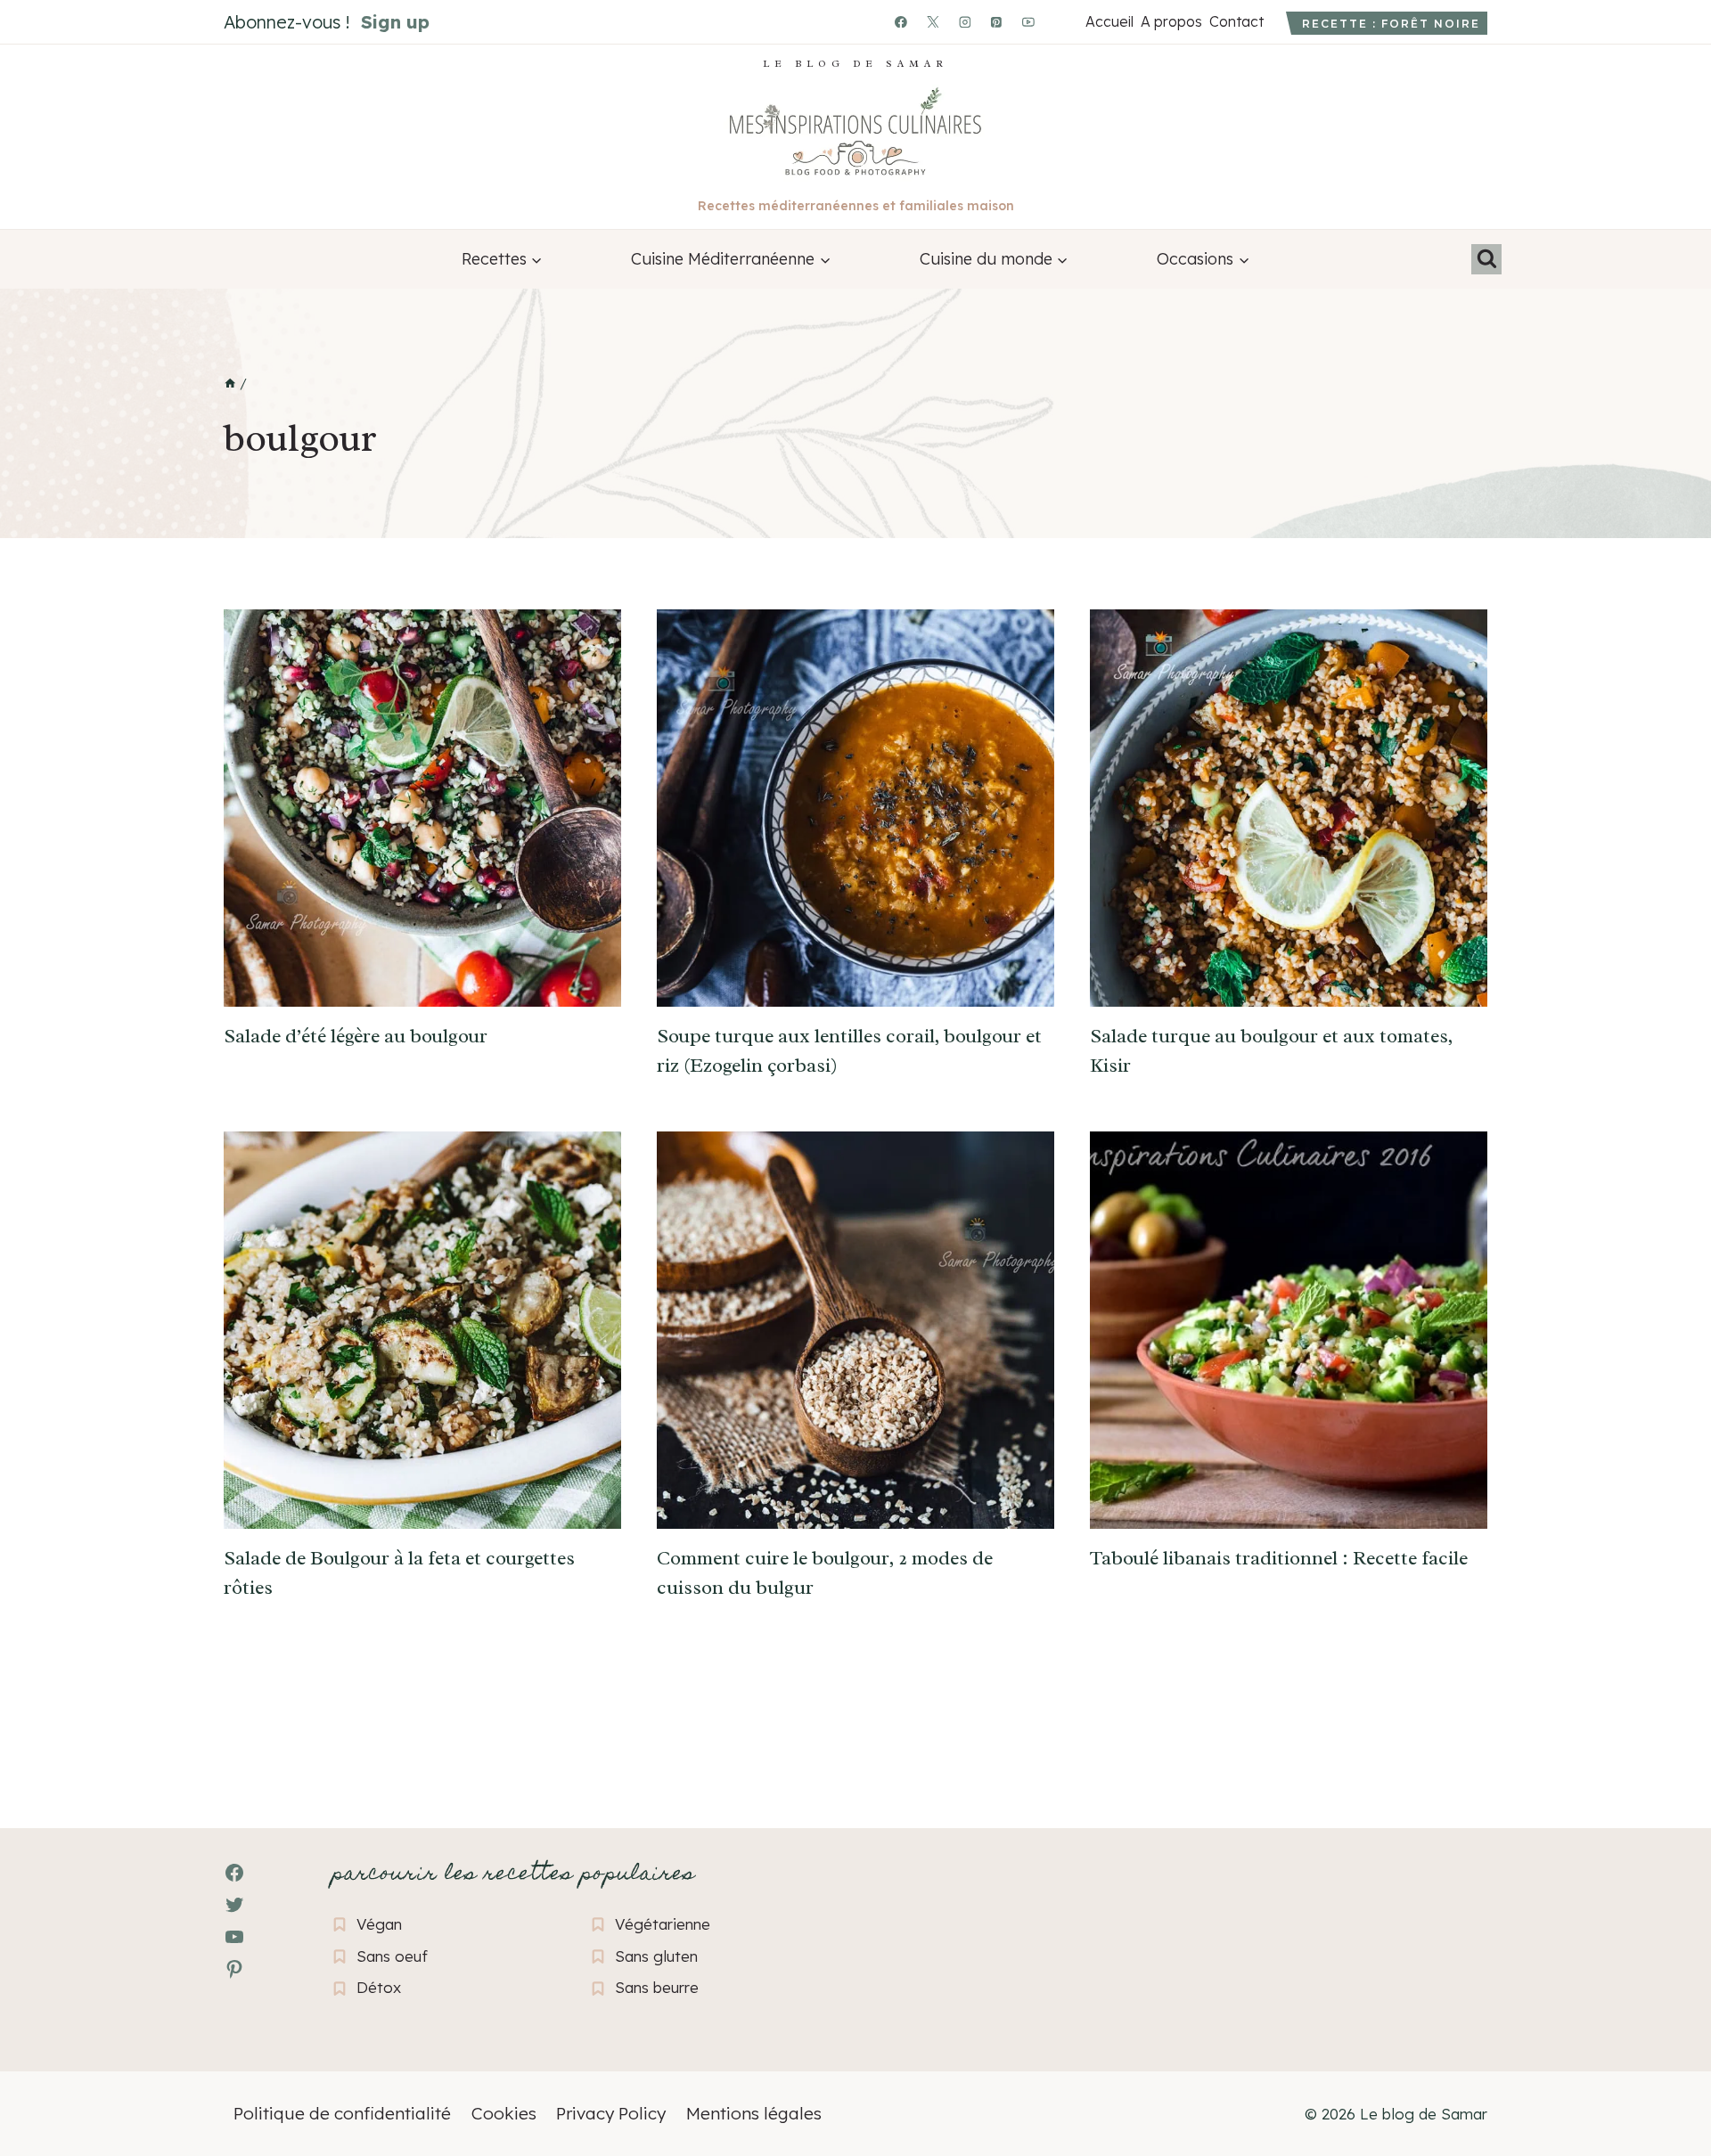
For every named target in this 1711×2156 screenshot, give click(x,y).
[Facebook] (901, 22)
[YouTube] (1028, 22)
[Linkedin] (1060, 22)
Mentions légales (754, 2113)
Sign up (395, 22)
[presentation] (422, 808)
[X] (933, 22)
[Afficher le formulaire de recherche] (1486, 259)
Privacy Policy (611, 2113)
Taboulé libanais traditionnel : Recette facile (1279, 1558)
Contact (1236, 21)
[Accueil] (230, 384)
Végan (379, 1924)
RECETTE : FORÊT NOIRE (1391, 24)
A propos (1171, 21)
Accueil (1109, 21)
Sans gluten (656, 1956)
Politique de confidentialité (342, 2113)
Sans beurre (657, 1987)
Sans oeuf (392, 1956)
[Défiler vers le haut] (45, 2045)
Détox (379, 1987)
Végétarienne (663, 1924)
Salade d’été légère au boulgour (356, 1036)
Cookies (504, 2113)
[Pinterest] (997, 22)
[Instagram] (965, 22)
